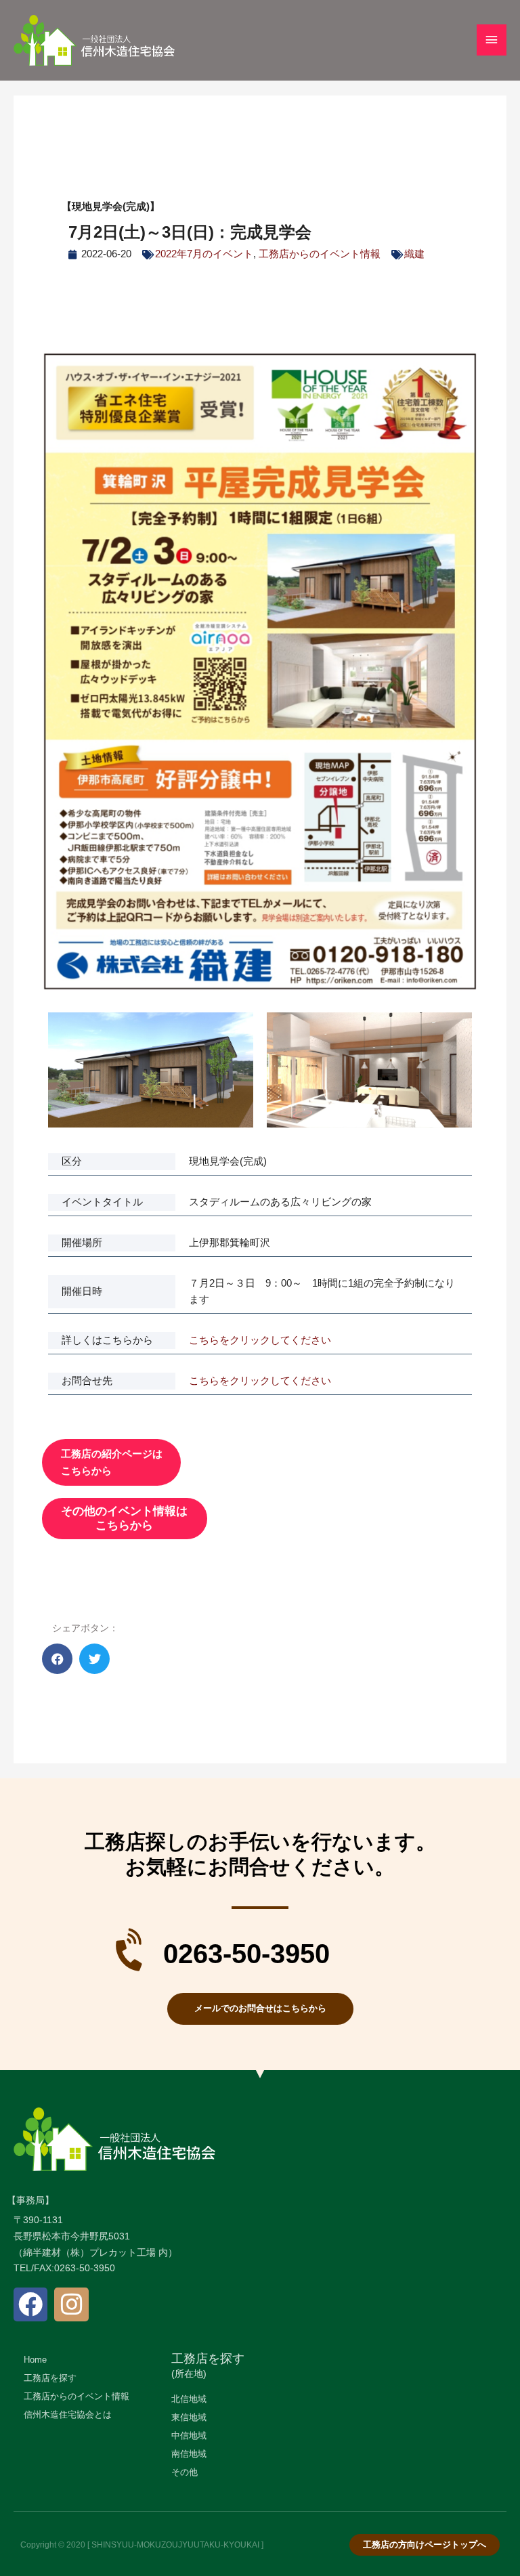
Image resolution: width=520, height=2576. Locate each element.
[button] (57, 1659)
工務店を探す (208, 2359)
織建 (414, 254)
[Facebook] (30, 2304)
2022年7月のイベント (204, 254)
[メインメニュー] (492, 40)
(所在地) (189, 2374)
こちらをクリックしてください (260, 1340)
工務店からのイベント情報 (320, 254)
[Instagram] (71, 2304)
